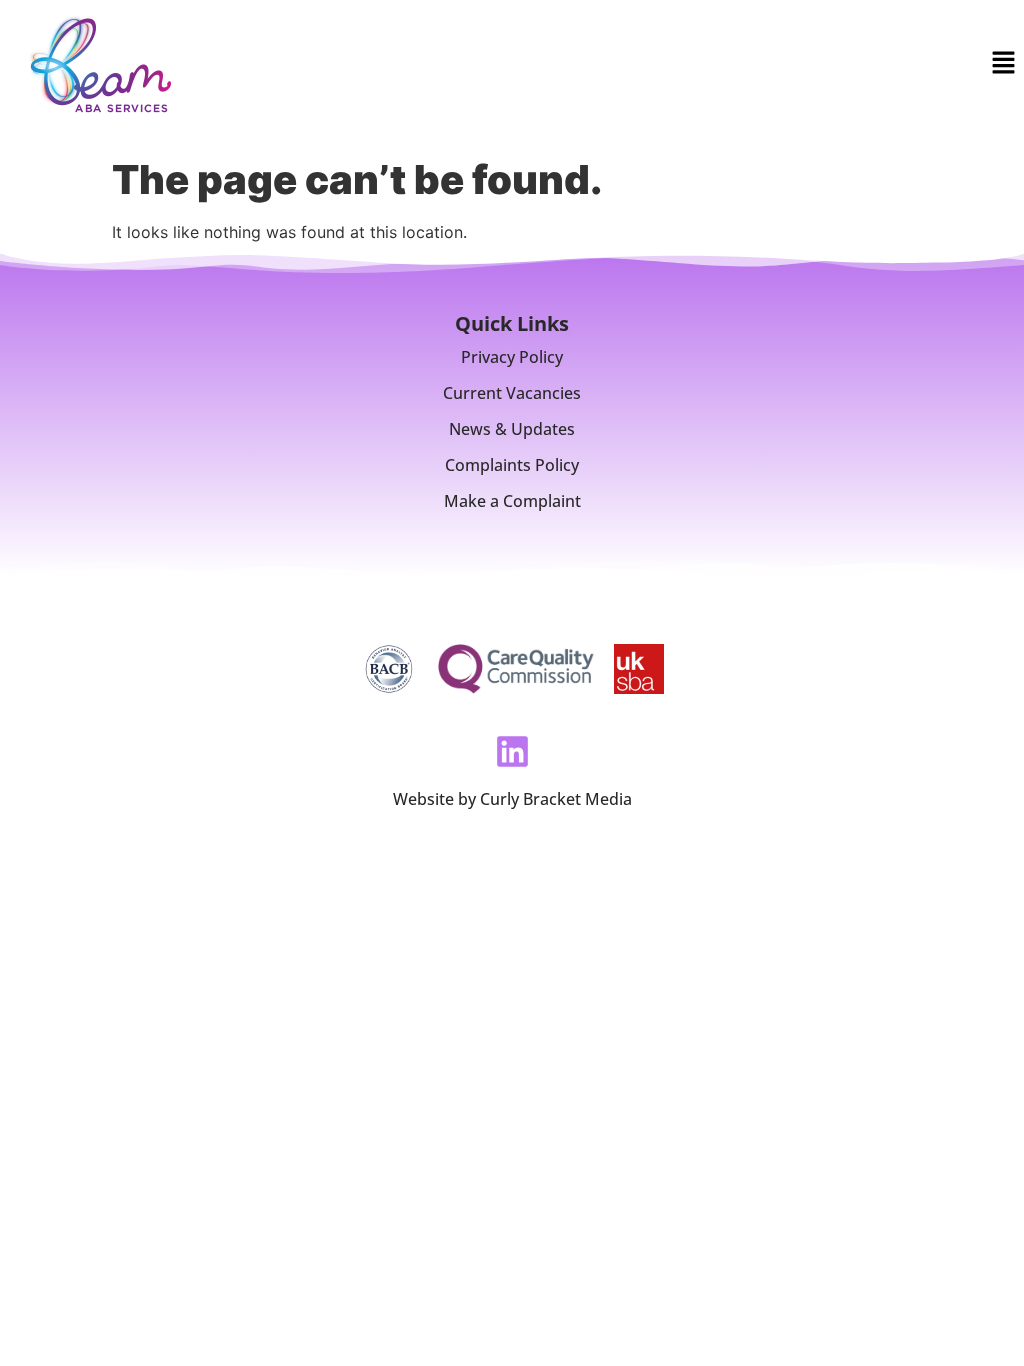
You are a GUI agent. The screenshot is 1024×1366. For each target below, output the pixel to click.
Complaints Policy (512, 465)
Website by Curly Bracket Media (512, 799)
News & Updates (512, 429)
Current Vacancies (512, 393)
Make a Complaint (512, 501)
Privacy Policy (512, 357)
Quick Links (512, 323)
